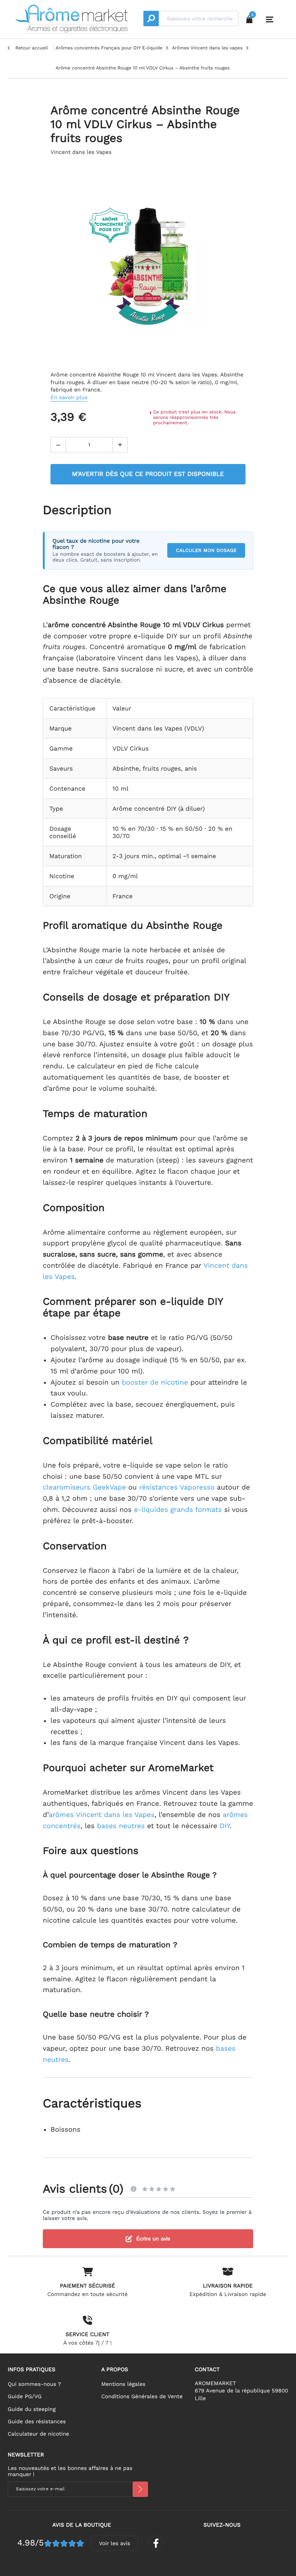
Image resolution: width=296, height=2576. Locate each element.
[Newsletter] (140, 2489)
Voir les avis (115, 2544)
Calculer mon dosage (206, 550)
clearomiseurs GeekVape (84, 1487)
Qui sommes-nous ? (34, 2384)
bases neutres (121, 1826)
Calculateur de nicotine (38, 2434)
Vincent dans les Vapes (81, 152)
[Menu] (270, 20)
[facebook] (156, 2543)
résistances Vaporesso (177, 1487)
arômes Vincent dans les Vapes (101, 1815)
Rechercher (151, 19)
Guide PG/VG (25, 2397)
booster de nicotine (155, 1382)
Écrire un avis (153, 2239)
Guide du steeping (32, 2409)
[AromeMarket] (71, 19)
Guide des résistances (37, 2422)
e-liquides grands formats (178, 1510)
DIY (225, 1826)
